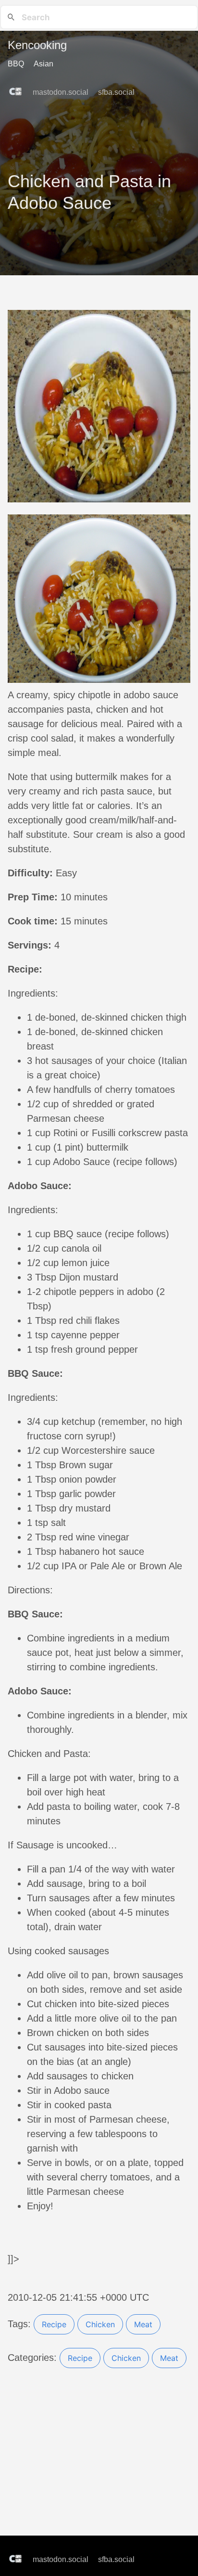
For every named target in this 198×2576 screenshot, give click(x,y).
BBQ (16, 64)
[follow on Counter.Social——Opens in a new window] (18, 89)
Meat (143, 2324)
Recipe (54, 2324)
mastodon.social (62, 92)
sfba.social (117, 92)
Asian (43, 64)
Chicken (100, 2324)
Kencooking (37, 45)
